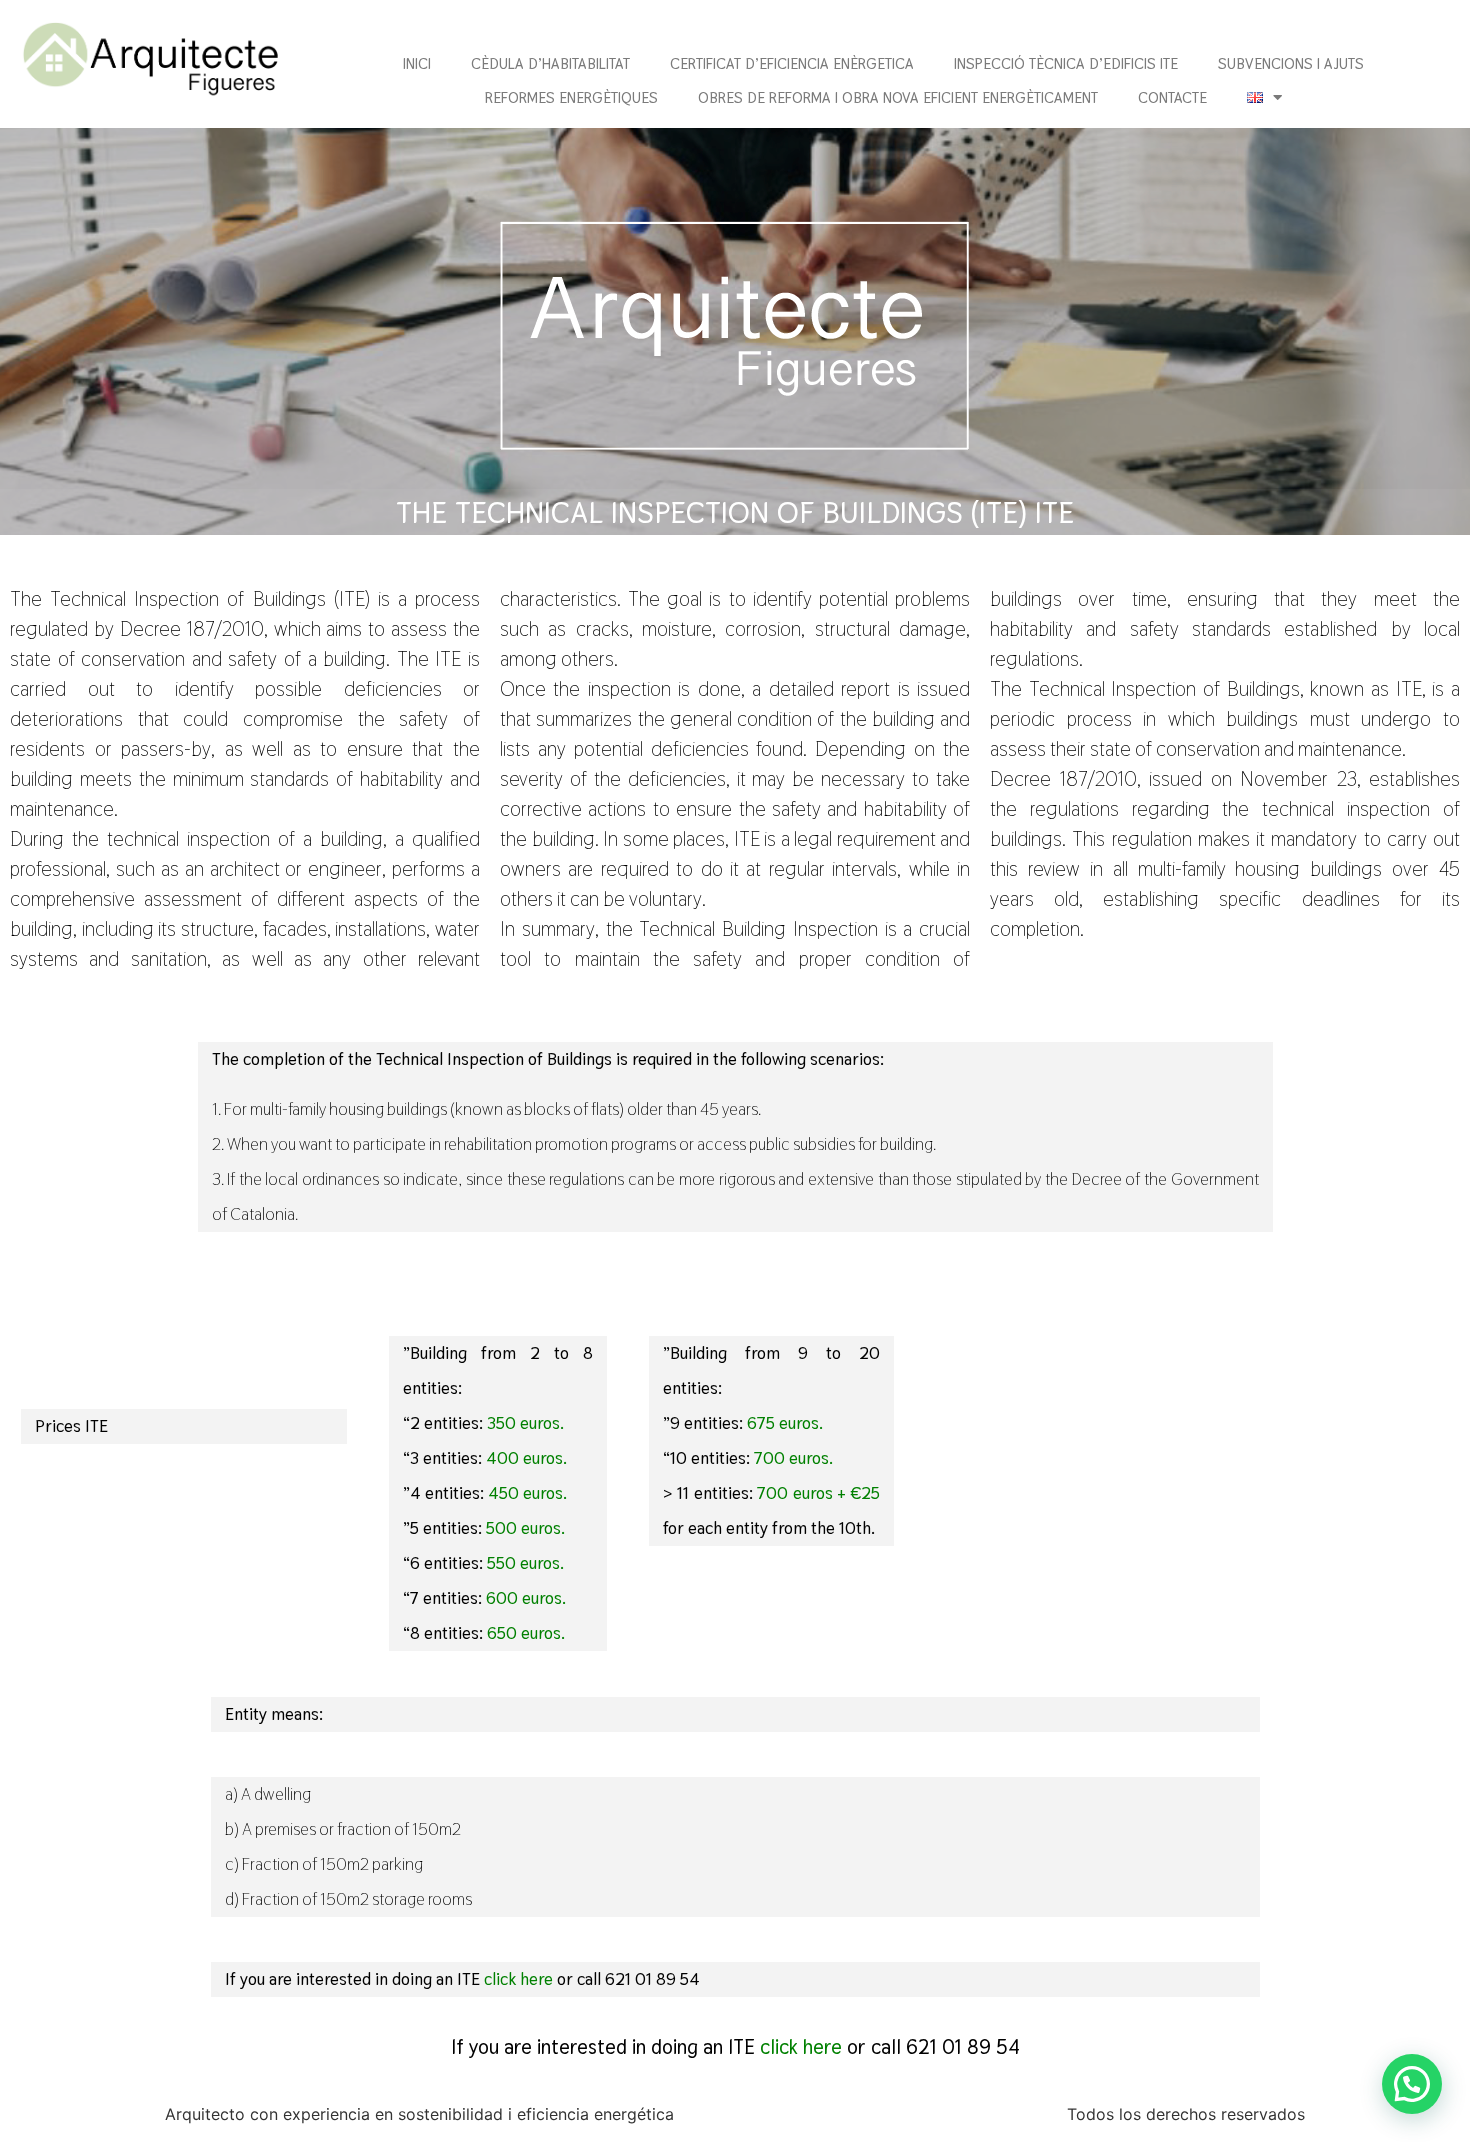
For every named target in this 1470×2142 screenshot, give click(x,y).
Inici (417, 63)
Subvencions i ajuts (1291, 63)
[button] (1412, 2084)
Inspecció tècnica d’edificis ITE (1066, 63)
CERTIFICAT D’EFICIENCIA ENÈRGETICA (792, 63)
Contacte (1172, 97)
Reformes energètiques (571, 97)
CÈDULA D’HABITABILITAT (550, 63)
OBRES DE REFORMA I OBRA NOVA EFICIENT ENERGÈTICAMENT (898, 97)
